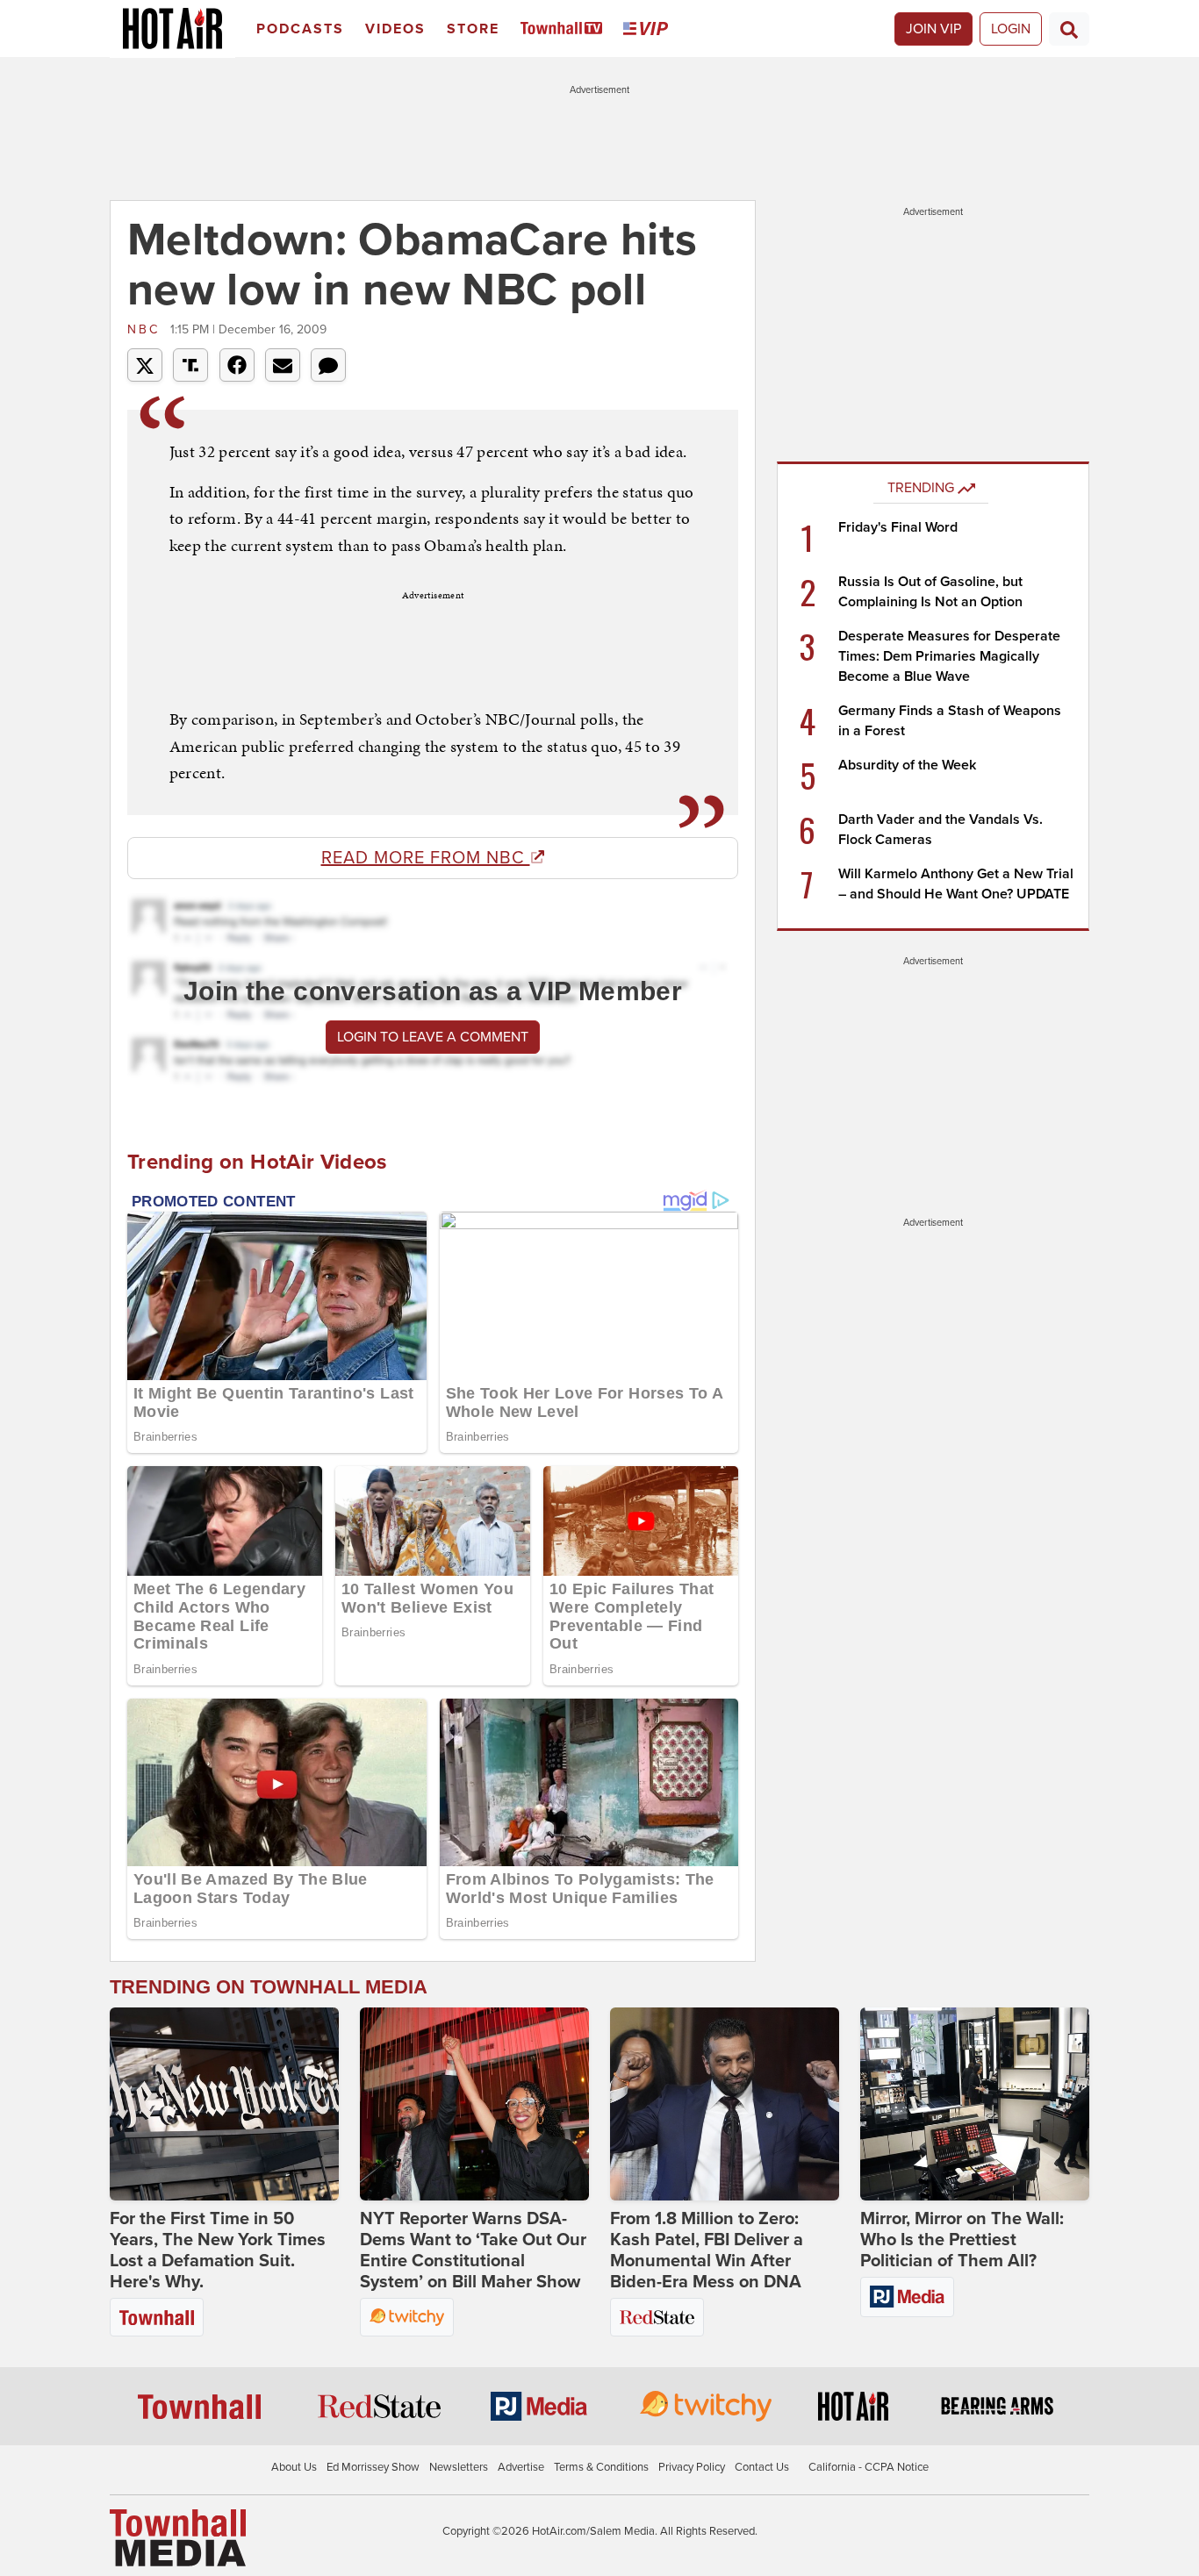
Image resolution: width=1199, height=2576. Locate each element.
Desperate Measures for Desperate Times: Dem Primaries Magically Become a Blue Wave (949, 656)
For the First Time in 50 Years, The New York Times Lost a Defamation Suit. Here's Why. (218, 2250)
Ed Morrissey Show (373, 2467)
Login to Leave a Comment (433, 1037)
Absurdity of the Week (907, 765)
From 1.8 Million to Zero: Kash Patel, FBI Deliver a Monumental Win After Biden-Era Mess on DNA (707, 2250)
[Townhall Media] (178, 2537)
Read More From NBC (426, 858)
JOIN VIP (933, 29)
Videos (395, 29)
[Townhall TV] (565, 29)
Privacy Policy (692, 2467)
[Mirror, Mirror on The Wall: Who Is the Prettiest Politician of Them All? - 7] (975, 2104)
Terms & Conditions (601, 2467)
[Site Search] (1069, 29)
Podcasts (300, 29)
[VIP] (649, 29)
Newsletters (459, 2467)
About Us (294, 2467)
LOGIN (1011, 29)
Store (473, 29)
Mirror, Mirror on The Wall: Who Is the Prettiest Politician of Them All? (962, 2240)
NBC (147, 329)
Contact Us (762, 2467)
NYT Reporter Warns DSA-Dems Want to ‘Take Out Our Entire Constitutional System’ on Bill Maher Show (473, 2250)
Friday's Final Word (898, 527)
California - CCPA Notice (869, 2467)
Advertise (521, 2467)
